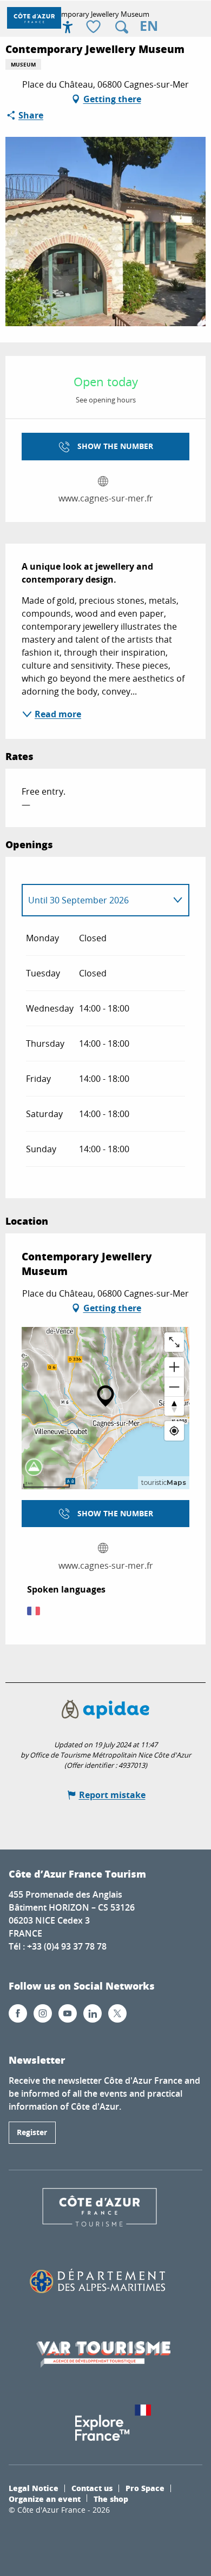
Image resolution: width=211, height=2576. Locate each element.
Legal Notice (34, 2488)
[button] (122, 27)
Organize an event (45, 2499)
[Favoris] (95, 27)
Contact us (92, 2488)
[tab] (95, 900)
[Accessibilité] (68, 27)
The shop (111, 2499)
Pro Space (145, 2488)
